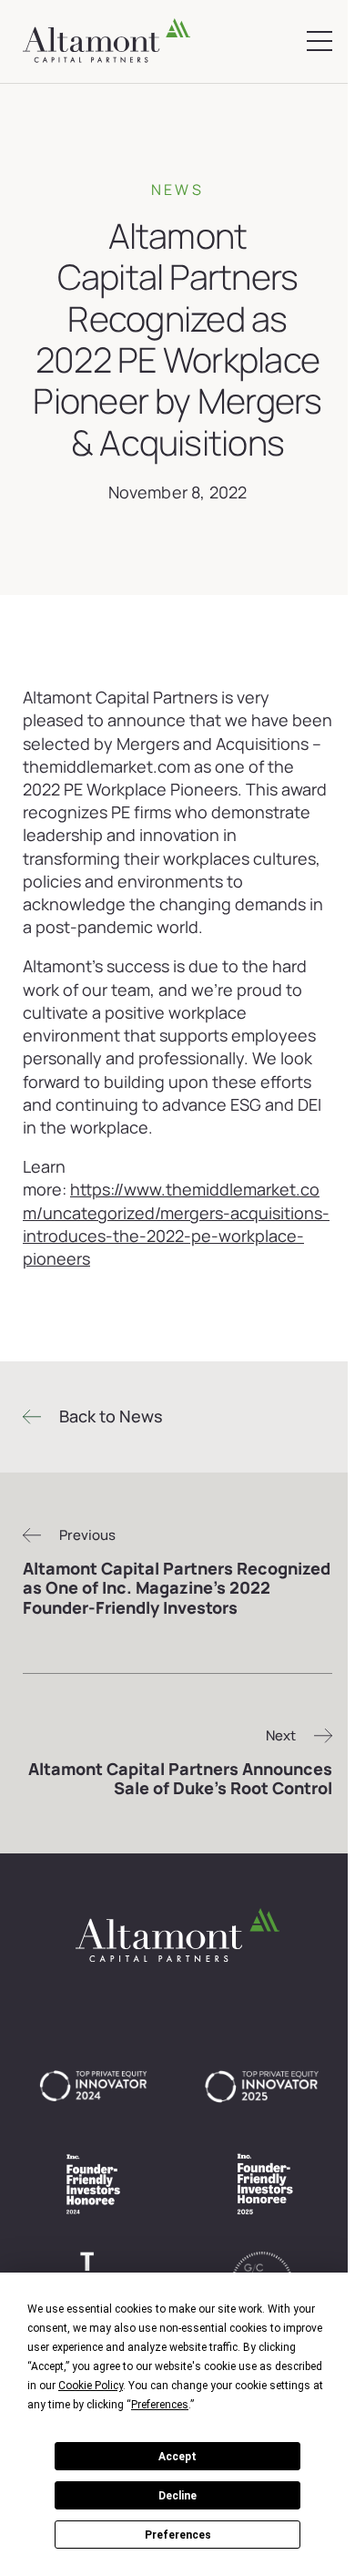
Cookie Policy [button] (91, 2386)
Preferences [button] (160, 2405)
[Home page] (106, 41)
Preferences (178, 2535)
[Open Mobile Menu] (319, 41)
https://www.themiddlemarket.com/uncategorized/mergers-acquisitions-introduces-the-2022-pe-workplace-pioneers (176, 1224)
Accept (177, 2457)
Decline (177, 2496)
